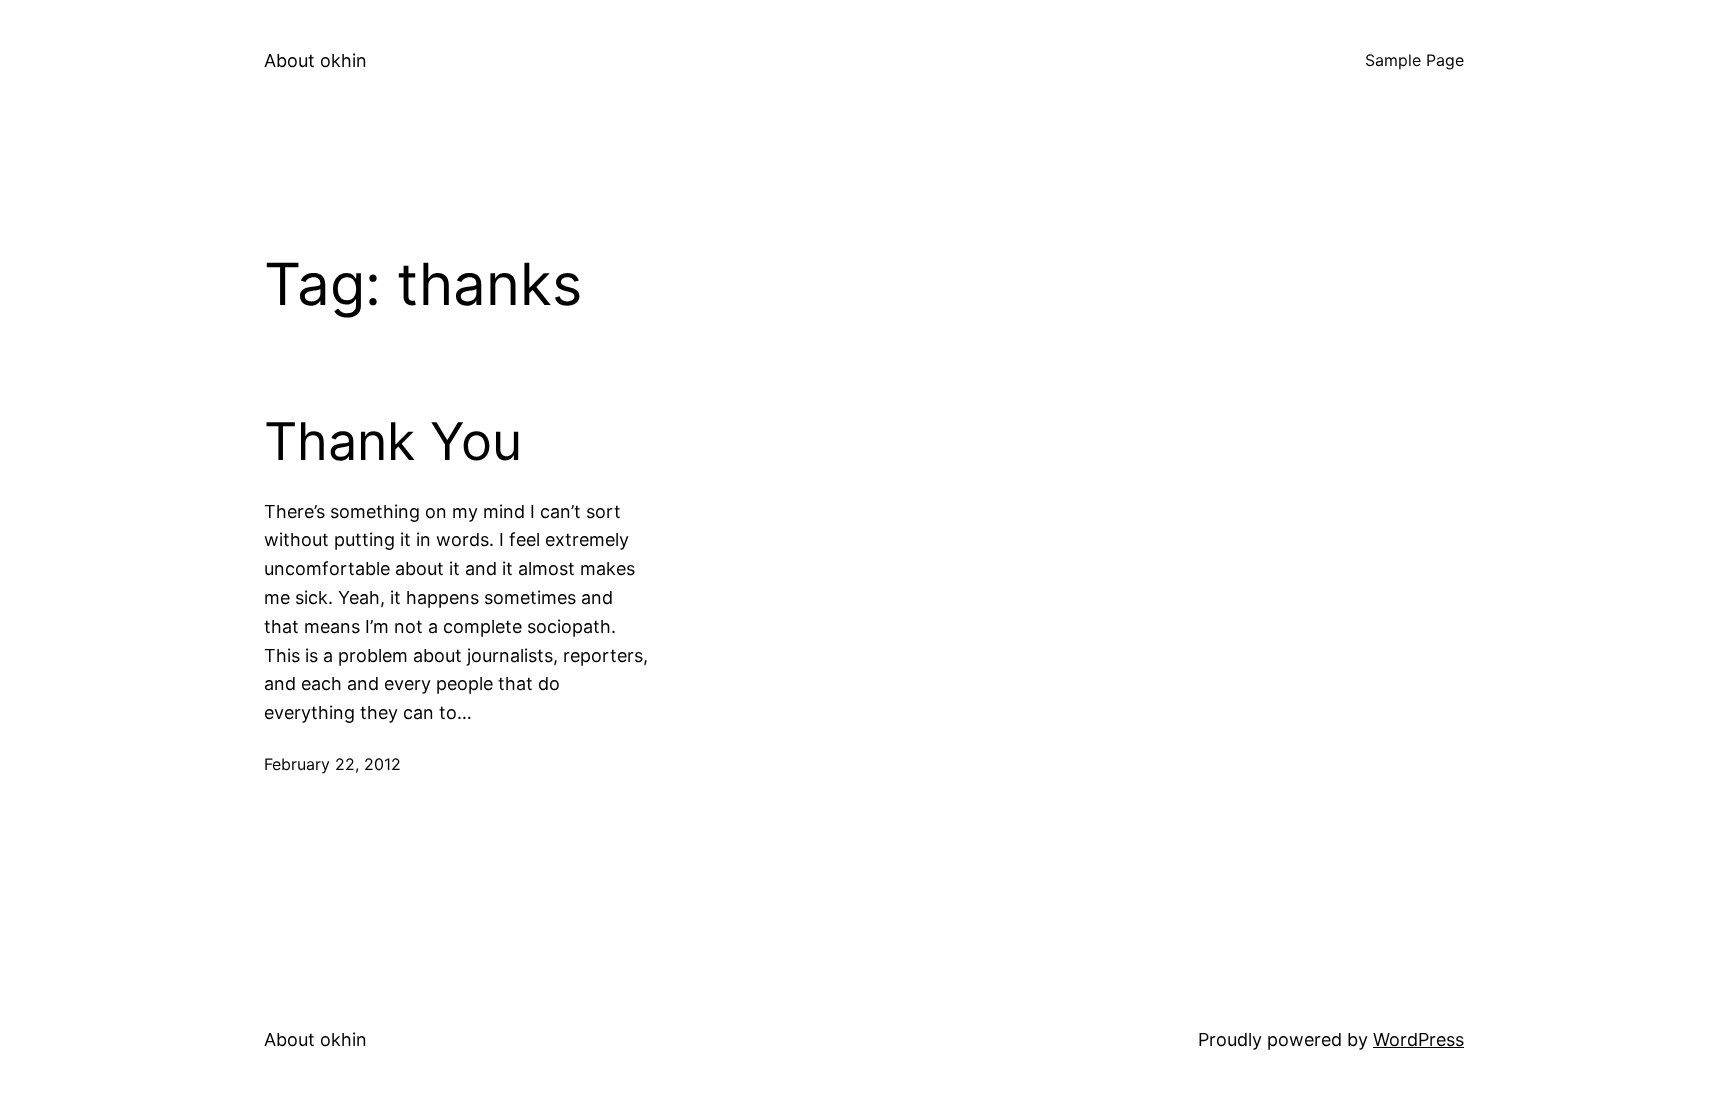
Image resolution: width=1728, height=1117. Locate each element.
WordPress (1418, 1039)
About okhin (315, 60)
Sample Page (1414, 60)
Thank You (393, 442)
